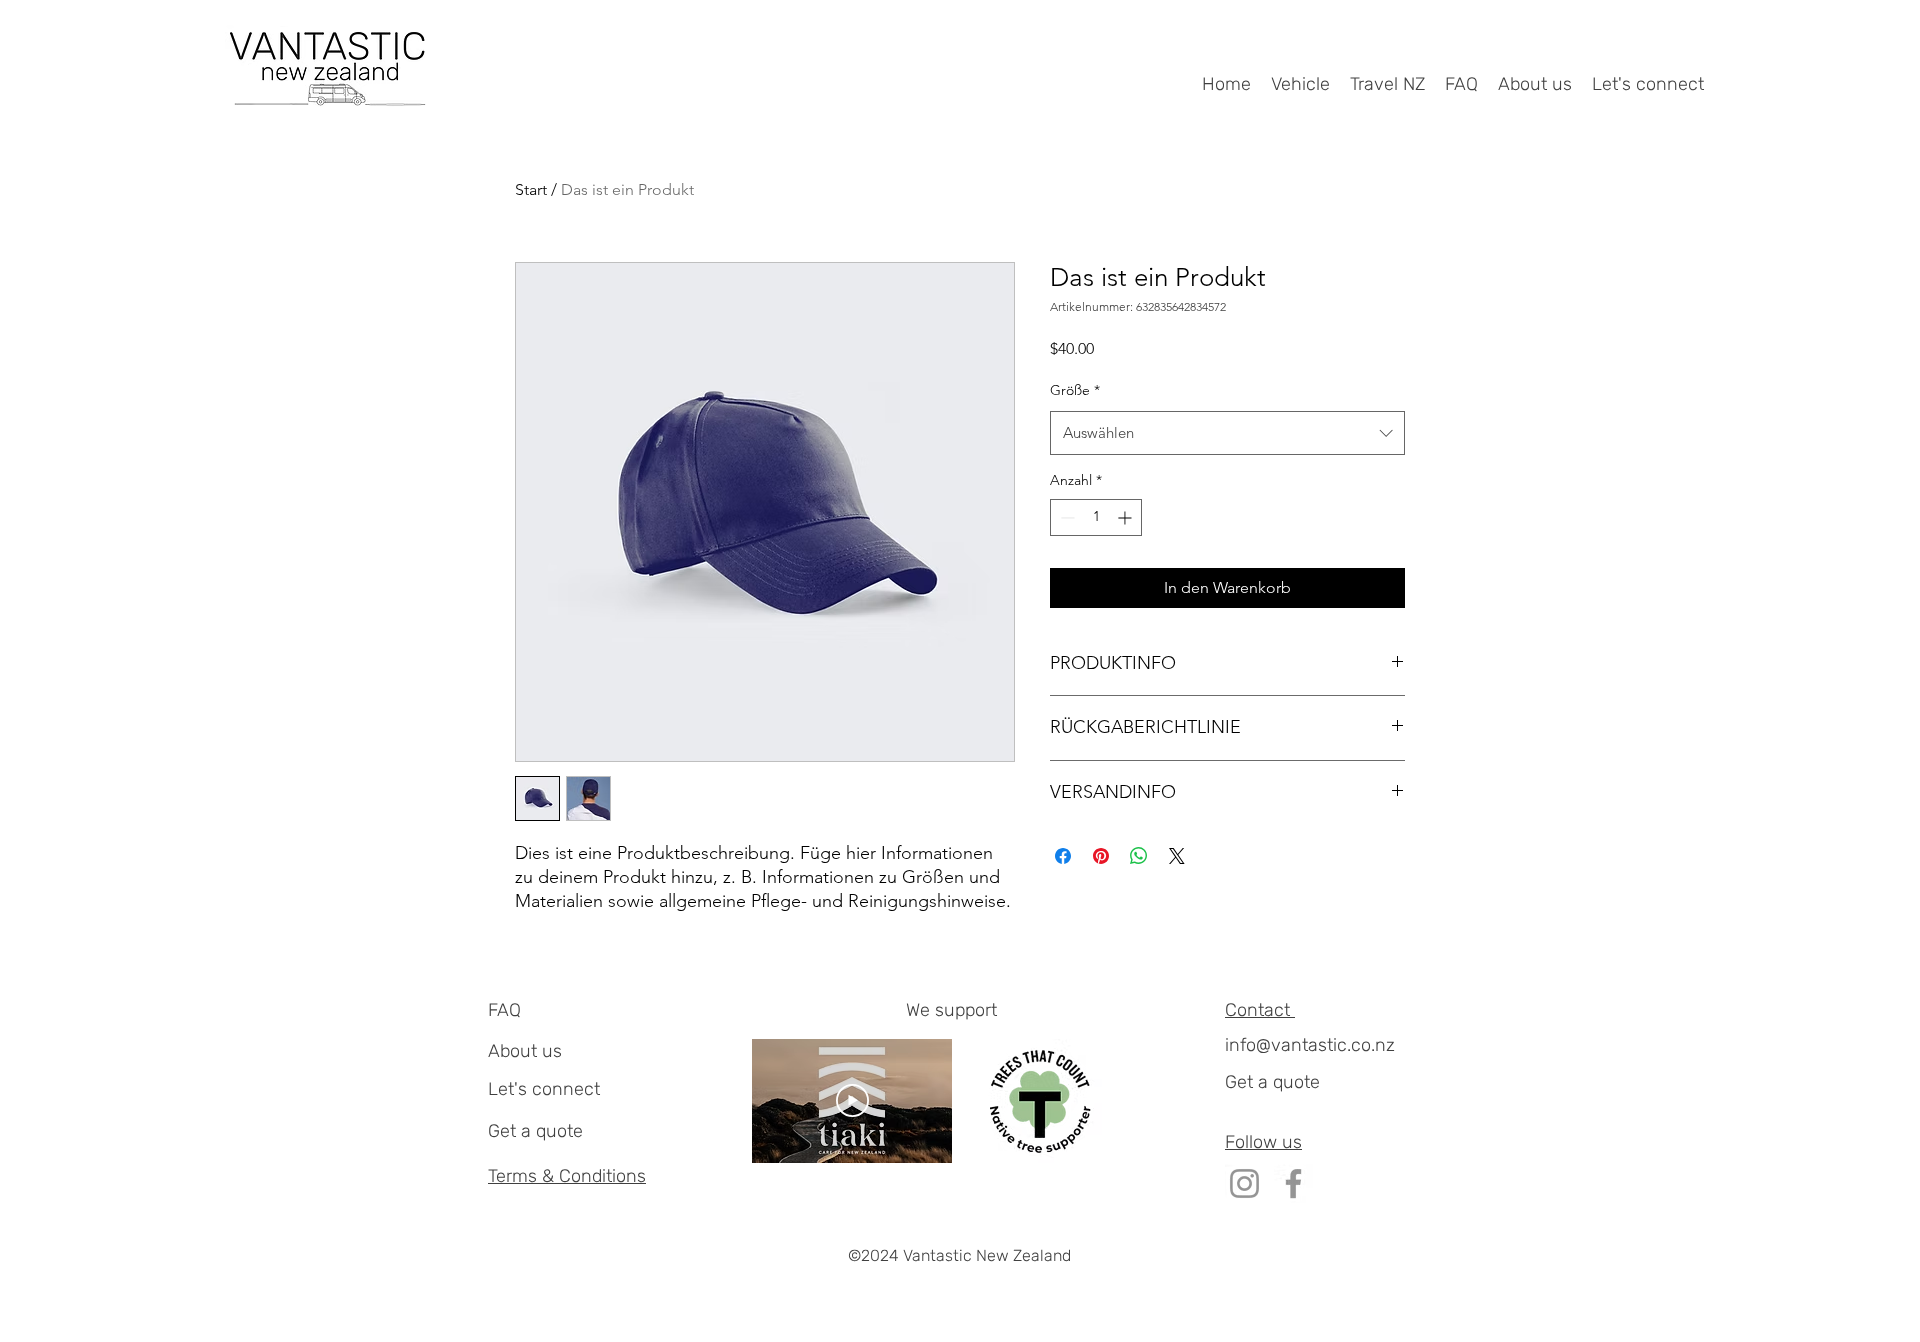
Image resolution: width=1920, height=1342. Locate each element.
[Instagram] (1244, 1183)
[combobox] (1227, 433)
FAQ (504, 1010)
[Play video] (852, 1100)
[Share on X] (1177, 856)
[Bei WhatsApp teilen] (1139, 856)
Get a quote (535, 1131)
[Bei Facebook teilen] (1063, 856)
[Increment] (1126, 517)
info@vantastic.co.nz (1310, 1045)
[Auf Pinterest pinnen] (1101, 856)
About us (525, 1051)
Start (531, 189)
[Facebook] (1293, 1183)
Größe (1075, 390)
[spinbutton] (1096, 517)
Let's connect (544, 1089)
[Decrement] (1065, 517)
